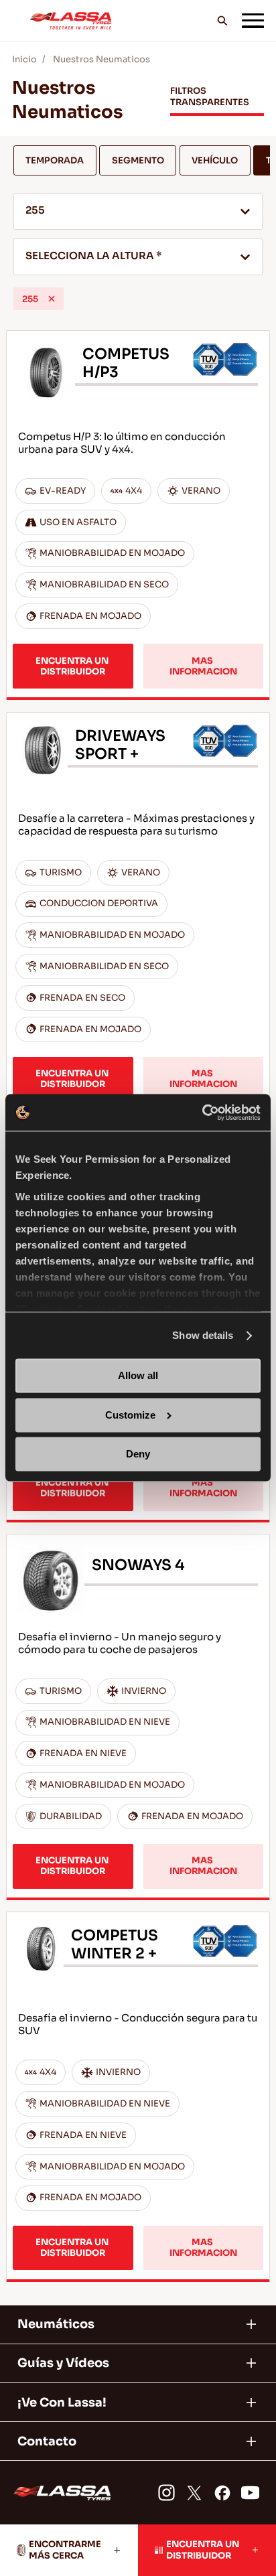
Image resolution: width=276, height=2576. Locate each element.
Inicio (24, 59)
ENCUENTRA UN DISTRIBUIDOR (73, 666)
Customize (130, 1415)
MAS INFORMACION (203, 666)
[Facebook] (222, 2492)
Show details (203, 1335)
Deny (138, 1454)
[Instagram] (166, 2492)
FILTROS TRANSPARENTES (210, 96)
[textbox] (138, 257)
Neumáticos (56, 2324)
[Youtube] (250, 2492)
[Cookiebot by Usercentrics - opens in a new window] (202, 1112)
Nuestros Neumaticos (101, 59)
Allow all (138, 1376)
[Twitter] (194, 2492)
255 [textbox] (35, 210)
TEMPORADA (55, 160)
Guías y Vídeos (63, 2363)
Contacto (47, 2441)
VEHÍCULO (215, 160)
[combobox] (138, 211)
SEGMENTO (138, 160)
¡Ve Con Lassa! (62, 2403)
